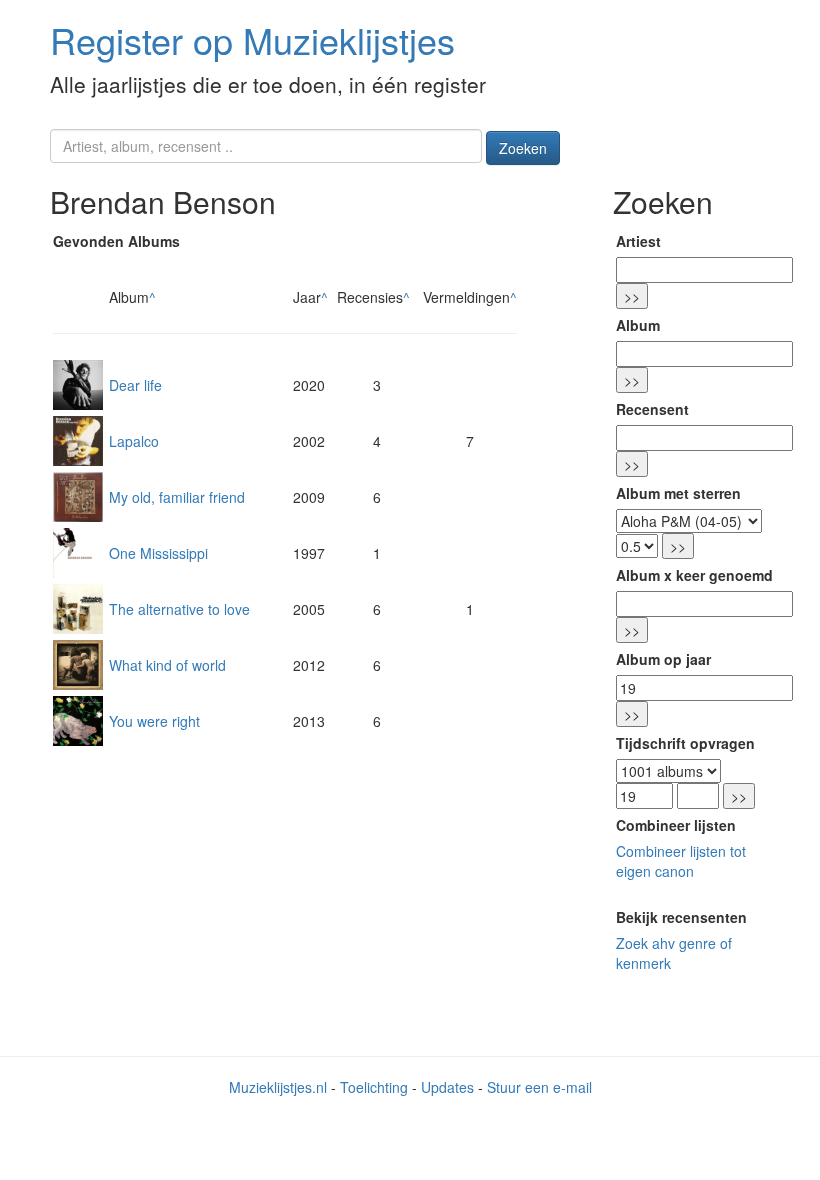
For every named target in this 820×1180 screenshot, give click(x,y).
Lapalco (134, 441)
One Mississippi (158, 553)
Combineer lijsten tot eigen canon (681, 861)
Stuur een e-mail (539, 1087)
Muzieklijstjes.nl (278, 1087)
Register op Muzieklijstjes (252, 39)
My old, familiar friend (177, 497)
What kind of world (167, 665)
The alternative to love (179, 609)
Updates (447, 1087)
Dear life (135, 385)
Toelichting (374, 1087)
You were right (154, 721)
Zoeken (523, 148)
